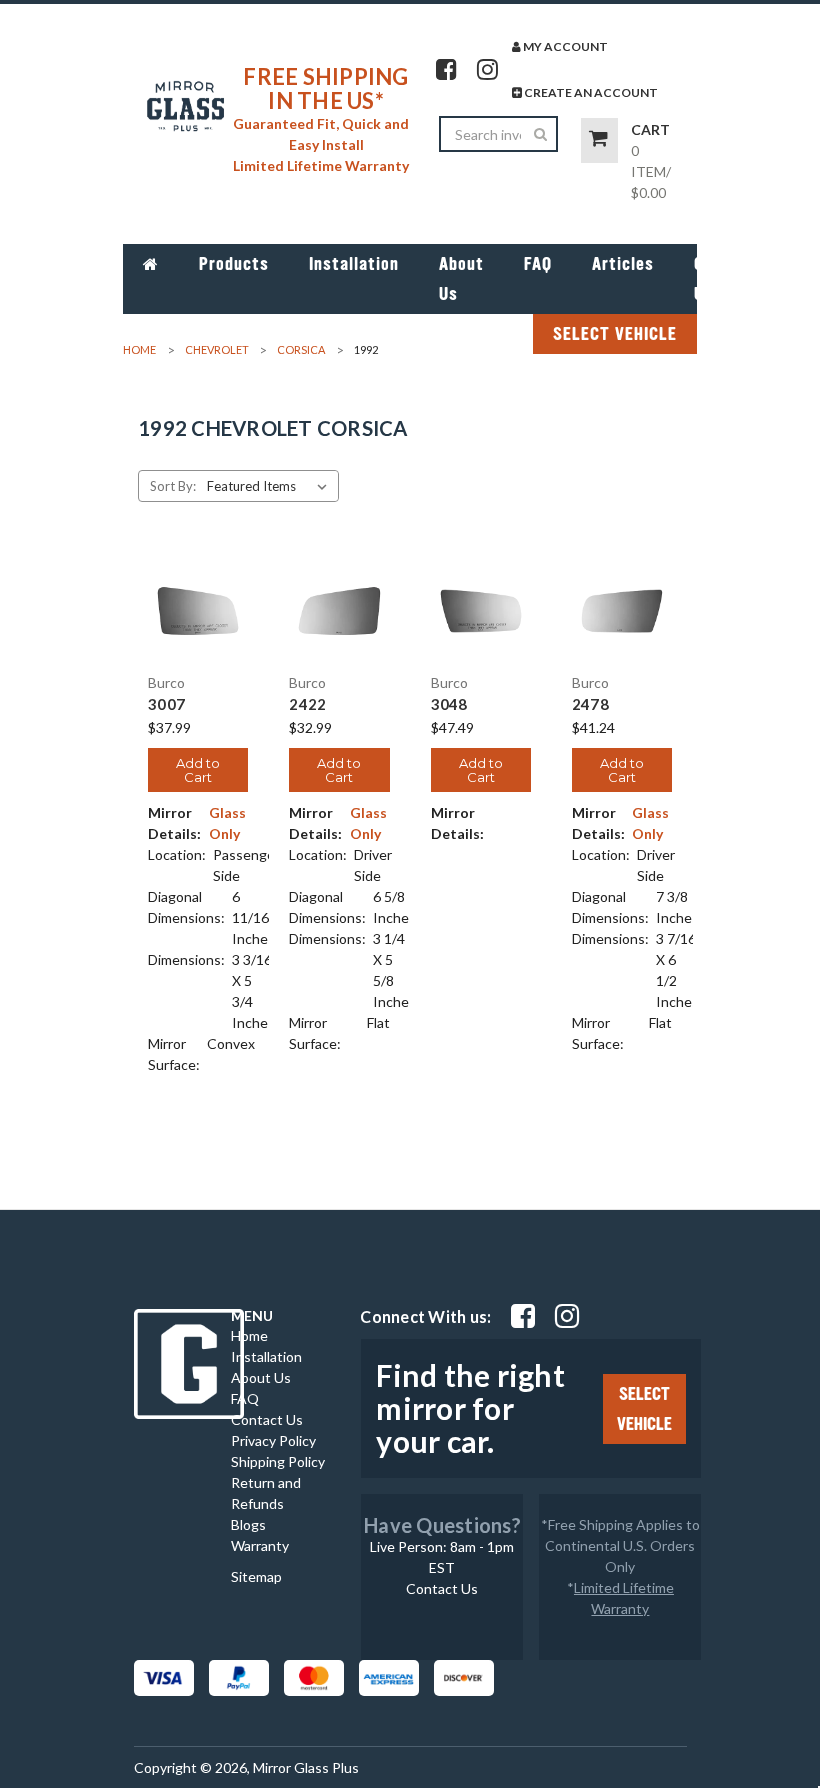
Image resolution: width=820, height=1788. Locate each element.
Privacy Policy (273, 1440)
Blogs (248, 1524)
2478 (590, 704)
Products (234, 264)
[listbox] (271, 486)
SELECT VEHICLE (615, 334)
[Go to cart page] (599, 140)
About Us (461, 279)
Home (249, 1335)
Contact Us (725, 279)
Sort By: (173, 486)
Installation (354, 264)
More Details (198, 635)
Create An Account (590, 92)
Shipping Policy (278, 1461)
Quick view (198, 586)
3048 (449, 704)
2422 (307, 704)
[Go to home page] (151, 264)
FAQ (538, 264)
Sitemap (256, 1576)
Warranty (260, 1545)
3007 (166, 704)
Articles (623, 264)
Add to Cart (198, 770)
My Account (564, 46)
